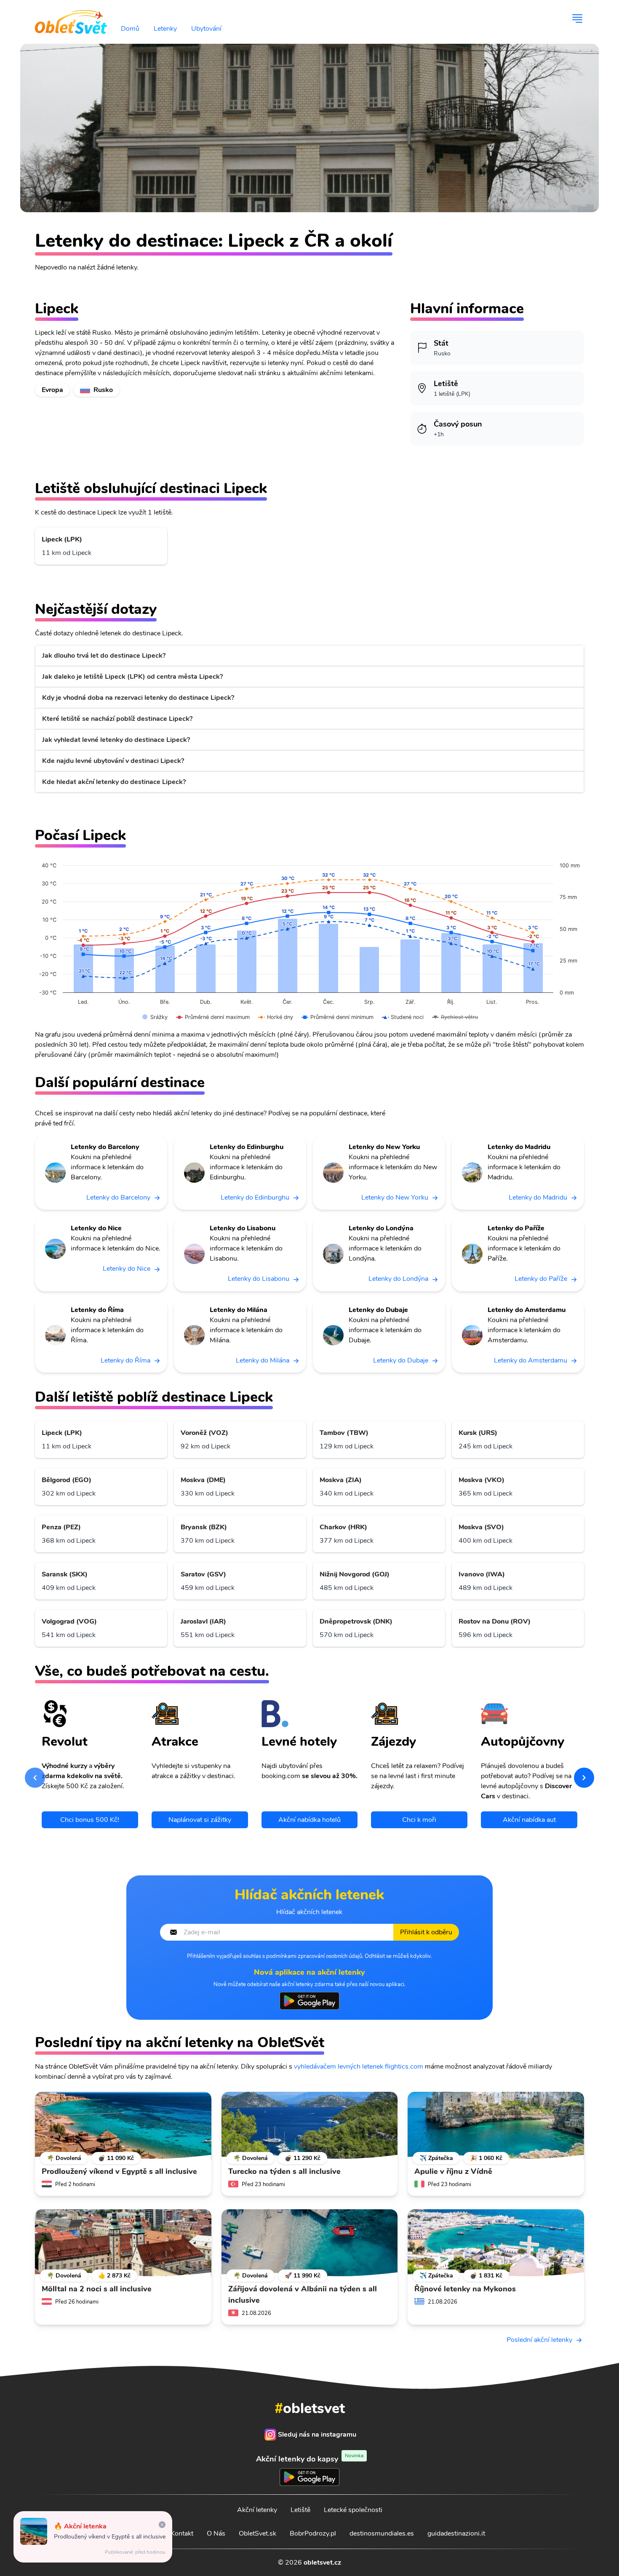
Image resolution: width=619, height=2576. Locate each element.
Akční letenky (257, 2510)
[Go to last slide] (35, 1778)
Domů (130, 29)
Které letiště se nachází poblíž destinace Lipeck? (117, 719)
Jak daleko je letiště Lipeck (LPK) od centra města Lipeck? (132, 677)
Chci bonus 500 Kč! (90, 1820)
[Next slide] (584, 1778)
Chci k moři (419, 1820)
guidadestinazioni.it (456, 2533)
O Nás (216, 2533)
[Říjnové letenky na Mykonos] (496, 2243)
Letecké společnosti (353, 2510)
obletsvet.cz (322, 2563)
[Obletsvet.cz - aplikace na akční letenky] (309, 2001)
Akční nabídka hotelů (309, 1820)
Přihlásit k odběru (426, 1932)
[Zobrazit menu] (577, 19)
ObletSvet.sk (257, 2533)
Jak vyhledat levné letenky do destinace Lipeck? (116, 740)
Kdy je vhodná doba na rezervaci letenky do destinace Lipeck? (138, 698)
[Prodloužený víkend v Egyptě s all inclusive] (123, 2125)
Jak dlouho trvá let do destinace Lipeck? (104, 656)
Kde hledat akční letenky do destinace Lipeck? (114, 782)
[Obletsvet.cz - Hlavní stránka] (71, 19)
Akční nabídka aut (529, 1820)
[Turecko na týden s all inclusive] (310, 2125)
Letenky (165, 29)
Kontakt (182, 2533)
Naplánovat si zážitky (200, 1820)
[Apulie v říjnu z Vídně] (496, 2125)
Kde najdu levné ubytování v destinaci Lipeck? (113, 761)
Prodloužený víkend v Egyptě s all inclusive (110, 2537)
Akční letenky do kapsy (310, 2459)
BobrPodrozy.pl (313, 2533)
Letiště (300, 2510)
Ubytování (206, 29)
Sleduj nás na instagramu (317, 2435)
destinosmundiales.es (382, 2533)
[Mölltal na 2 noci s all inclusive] (123, 2243)
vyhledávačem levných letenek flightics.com (359, 2067)
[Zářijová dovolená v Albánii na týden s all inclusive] (310, 2243)
